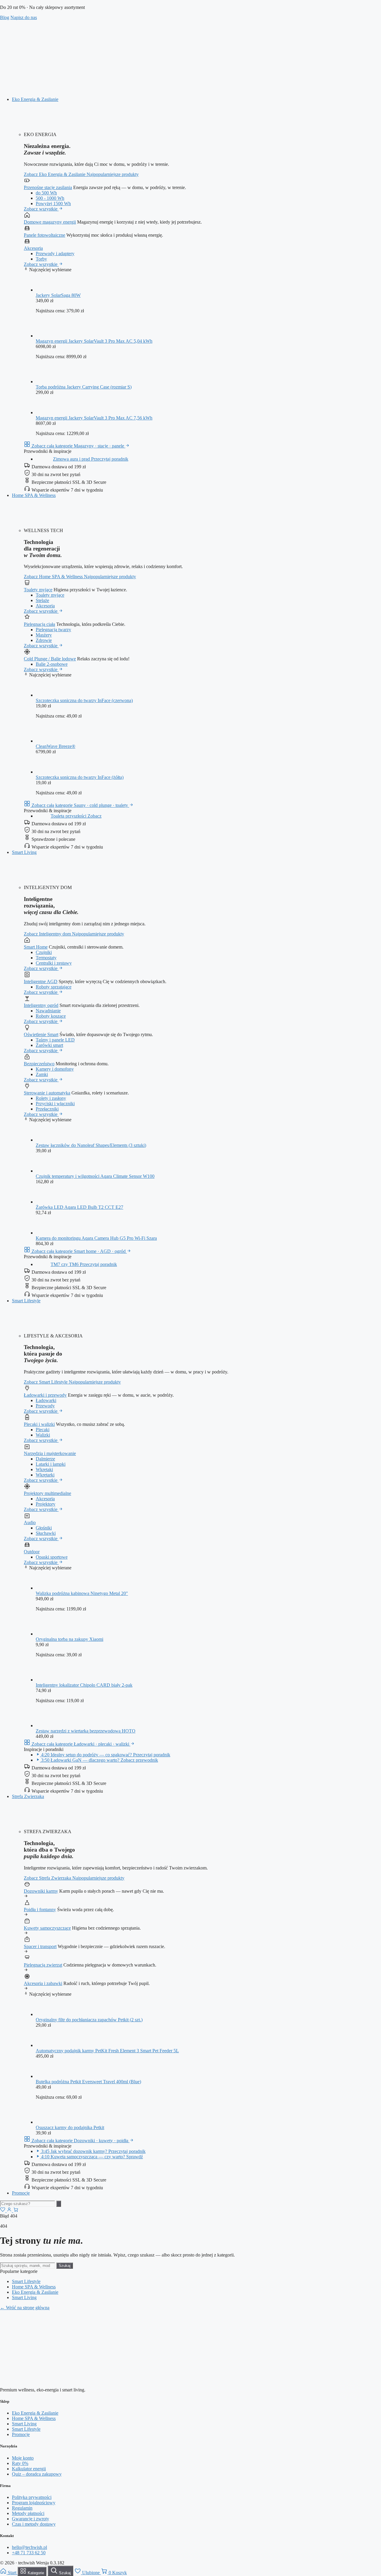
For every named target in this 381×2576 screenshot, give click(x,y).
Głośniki (44, 1528)
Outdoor (32, 1552)
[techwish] (190, 89)
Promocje (21, 2193)
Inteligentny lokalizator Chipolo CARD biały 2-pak (84, 1685)
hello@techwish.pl (29, 2547)
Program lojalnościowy (34, 2503)
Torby (41, 259)
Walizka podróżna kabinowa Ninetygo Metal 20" (82, 1593)
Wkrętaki (44, 1469)
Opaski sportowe (52, 1557)
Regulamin (22, 2508)
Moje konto (23, 2458)
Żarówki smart (49, 1045)
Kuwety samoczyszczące (47, 1928)
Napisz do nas (24, 17)
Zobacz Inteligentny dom (48, 934)
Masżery (44, 635)
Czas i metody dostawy (34, 2524)
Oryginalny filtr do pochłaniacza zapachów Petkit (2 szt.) (89, 2020)
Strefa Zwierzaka (28, 1796)
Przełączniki (47, 1109)
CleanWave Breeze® (56, 746)
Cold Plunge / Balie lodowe (50, 659)
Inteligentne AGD (41, 981)
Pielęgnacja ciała (39, 624)
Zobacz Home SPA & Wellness (54, 577)
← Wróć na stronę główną (25, 2308)
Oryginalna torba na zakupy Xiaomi (70, 1639)
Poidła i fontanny (40, 1910)
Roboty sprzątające (54, 987)
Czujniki (44, 952)
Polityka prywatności (32, 2497)
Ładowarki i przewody (45, 1395)
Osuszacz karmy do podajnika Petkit (70, 2127)
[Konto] (10, 2211)
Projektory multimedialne (47, 1493)
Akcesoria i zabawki (43, 1983)
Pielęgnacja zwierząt (43, 1965)
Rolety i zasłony (51, 1098)
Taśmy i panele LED (55, 1040)
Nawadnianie (48, 1011)
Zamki (42, 1074)
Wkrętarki (45, 1475)
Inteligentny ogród (41, 1005)
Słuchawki (46, 1533)
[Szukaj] (59, 2204)
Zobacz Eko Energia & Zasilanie (55, 174)
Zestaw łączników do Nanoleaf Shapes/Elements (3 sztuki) (91, 1145)
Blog (5, 17)
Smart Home (36, 947)
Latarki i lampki (51, 1464)
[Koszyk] (16, 2211)
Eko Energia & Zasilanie (35, 99)
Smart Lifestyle (26, 1301)
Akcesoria (33, 248)
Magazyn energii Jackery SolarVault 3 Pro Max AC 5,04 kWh (94, 341)
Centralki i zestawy (54, 963)
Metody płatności (28, 2513)
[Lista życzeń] (3, 2211)
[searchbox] (28, 2204)
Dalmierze (45, 1459)
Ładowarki (46, 1400)
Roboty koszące (51, 1016)
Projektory (46, 1504)
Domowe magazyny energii (50, 222)
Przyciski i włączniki (55, 1104)
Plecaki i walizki (39, 1424)
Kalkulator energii (29, 2469)
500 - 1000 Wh (50, 198)
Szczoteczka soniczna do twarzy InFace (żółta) (80, 777)
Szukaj (65, 2266)
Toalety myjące (38, 590)
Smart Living (24, 852)
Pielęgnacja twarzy (53, 630)
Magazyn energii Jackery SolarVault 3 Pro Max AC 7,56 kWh (94, 418)
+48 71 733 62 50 (29, 2553)
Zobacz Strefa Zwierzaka (48, 1878)
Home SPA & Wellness (34, 495)
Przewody (45, 1406)
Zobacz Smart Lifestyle (46, 1382)
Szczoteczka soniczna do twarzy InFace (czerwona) (84, 700)
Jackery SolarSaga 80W (58, 295)
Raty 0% (20, 2463)
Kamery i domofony (55, 1069)
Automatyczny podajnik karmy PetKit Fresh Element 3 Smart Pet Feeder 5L (107, 2051)
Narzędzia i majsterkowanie (50, 1453)
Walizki (43, 1435)
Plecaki (43, 1430)
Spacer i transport (40, 1946)
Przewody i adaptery (55, 254)
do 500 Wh (46, 193)
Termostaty (46, 958)
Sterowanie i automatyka (47, 1093)
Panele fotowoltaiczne (44, 235)
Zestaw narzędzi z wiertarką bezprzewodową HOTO (86, 1731)
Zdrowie (44, 640)
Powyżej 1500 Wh (53, 204)
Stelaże (42, 600)
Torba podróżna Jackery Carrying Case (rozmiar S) (84, 387)
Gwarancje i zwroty (31, 2519)
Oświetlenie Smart (41, 1034)
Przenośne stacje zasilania (48, 187)
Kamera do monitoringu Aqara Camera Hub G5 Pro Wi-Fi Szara (96, 1238)
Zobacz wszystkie (41, 209)
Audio (30, 1522)
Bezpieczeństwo (39, 1064)
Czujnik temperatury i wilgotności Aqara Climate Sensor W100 (95, 1176)
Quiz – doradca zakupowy (37, 2474)
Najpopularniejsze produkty (113, 174)
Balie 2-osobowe (52, 664)
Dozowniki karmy (41, 1891)
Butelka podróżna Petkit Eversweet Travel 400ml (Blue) (88, 2082)
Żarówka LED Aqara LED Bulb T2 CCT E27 (79, 1207)
